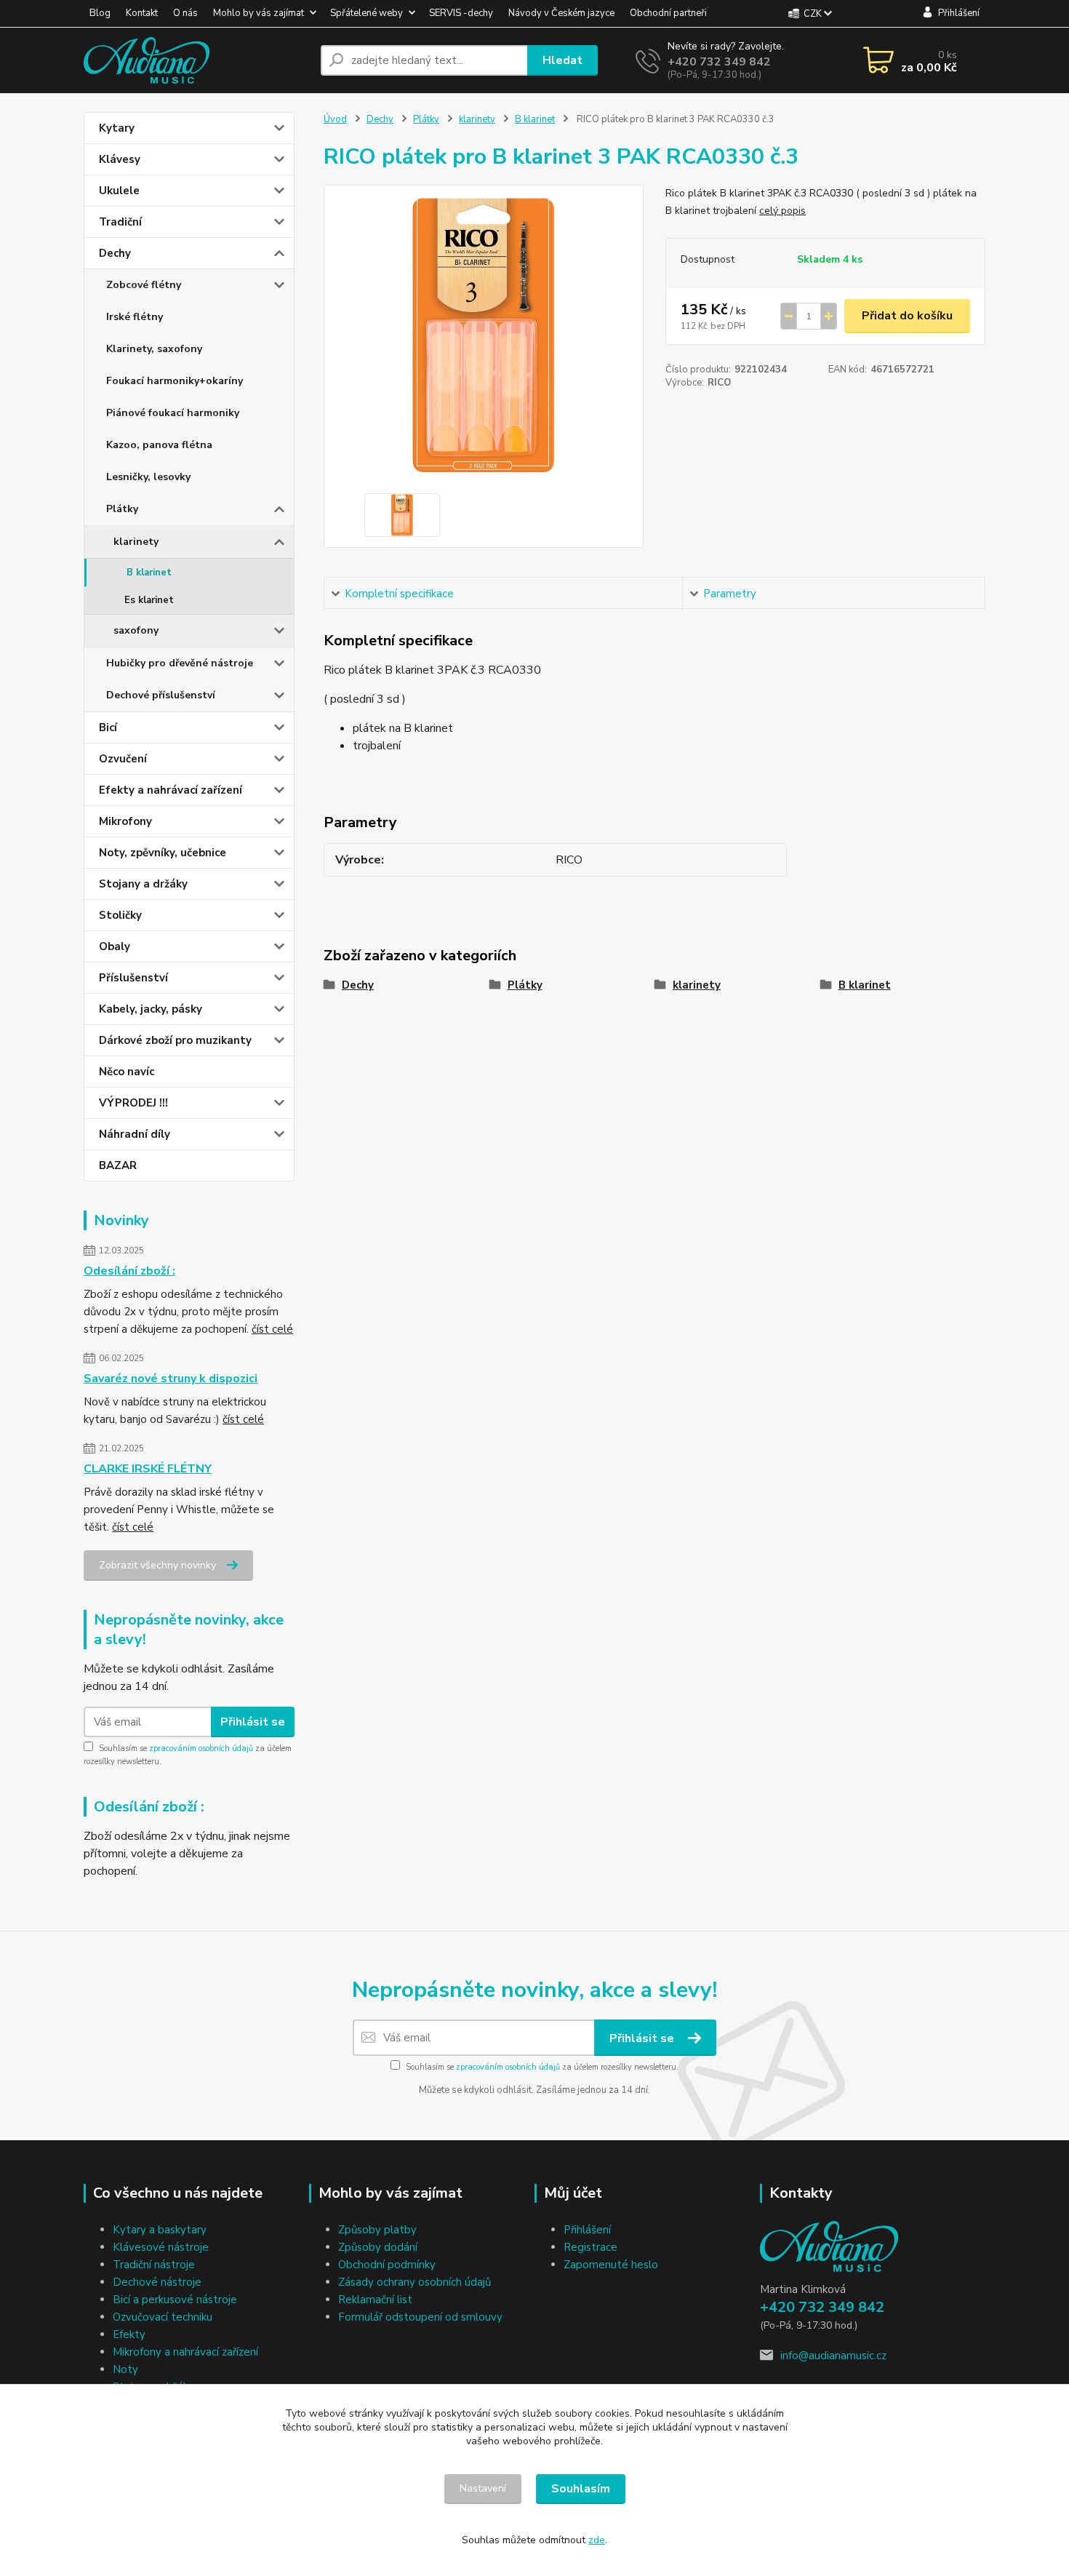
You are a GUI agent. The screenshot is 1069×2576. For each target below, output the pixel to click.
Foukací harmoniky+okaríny (175, 381)
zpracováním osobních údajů (201, 1748)
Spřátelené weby (367, 13)
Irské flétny (135, 317)
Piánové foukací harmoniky (173, 413)
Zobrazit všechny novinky (157, 1565)
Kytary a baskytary (160, 2230)
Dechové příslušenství (161, 695)
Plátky (122, 509)
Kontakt (142, 13)
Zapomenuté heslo (611, 2265)
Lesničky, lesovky (148, 477)
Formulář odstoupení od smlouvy (420, 2317)
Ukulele (119, 191)
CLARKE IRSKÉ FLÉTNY (148, 1469)
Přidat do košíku (907, 316)
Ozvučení (123, 759)
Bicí (108, 727)
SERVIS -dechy (461, 13)
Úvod (335, 119)
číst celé (272, 1329)
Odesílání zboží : (129, 1271)
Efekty (129, 2334)
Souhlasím (581, 2489)
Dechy (115, 253)
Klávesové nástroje (161, 2247)
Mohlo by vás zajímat (259, 13)
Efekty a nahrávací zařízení (171, 790)
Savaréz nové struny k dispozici (171, 1379)
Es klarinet (149, 600)
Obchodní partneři (668, 13)
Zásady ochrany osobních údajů (415, 2282)
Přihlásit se (253, 1722)
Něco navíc (127, 1072)
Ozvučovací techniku (163, 2317)
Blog (100, 13)
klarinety (136, 542)
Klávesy (120, 159)
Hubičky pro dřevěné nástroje (180, 663)
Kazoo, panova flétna (159, 445)
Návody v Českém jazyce (561, 13)
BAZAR (118, 1165)
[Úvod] (196, 60)
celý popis (782, 211)
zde (597, 2540)
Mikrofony (125, 821)
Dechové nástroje (157, 2282)
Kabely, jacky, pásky (151, 1009)
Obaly (115, 946)
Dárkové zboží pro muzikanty (175, 1040)
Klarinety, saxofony (154, 349)
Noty (125, 2369)
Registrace (590, 2247)
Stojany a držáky (143, 884)
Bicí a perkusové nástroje (175, 2300)
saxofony (136, 630)
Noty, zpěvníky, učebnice (163, 853)
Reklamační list (375, 2300)
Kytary (117, 128)
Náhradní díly (135, 1134)
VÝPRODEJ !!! (133, 1103)
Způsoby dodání (378, 2247)
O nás (185, 13)
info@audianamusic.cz (833, 2356)
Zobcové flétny (144, 285)
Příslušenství (133, 978)
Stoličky (120, 915)
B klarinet (149, 573)
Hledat (562, 60)
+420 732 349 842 (719, 62)
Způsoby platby (377, 2230)
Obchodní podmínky (387, 2265)
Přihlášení (587, 2230)
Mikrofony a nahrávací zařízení (185, 2352)
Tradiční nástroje (154, 2265)
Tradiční (120, 222)
